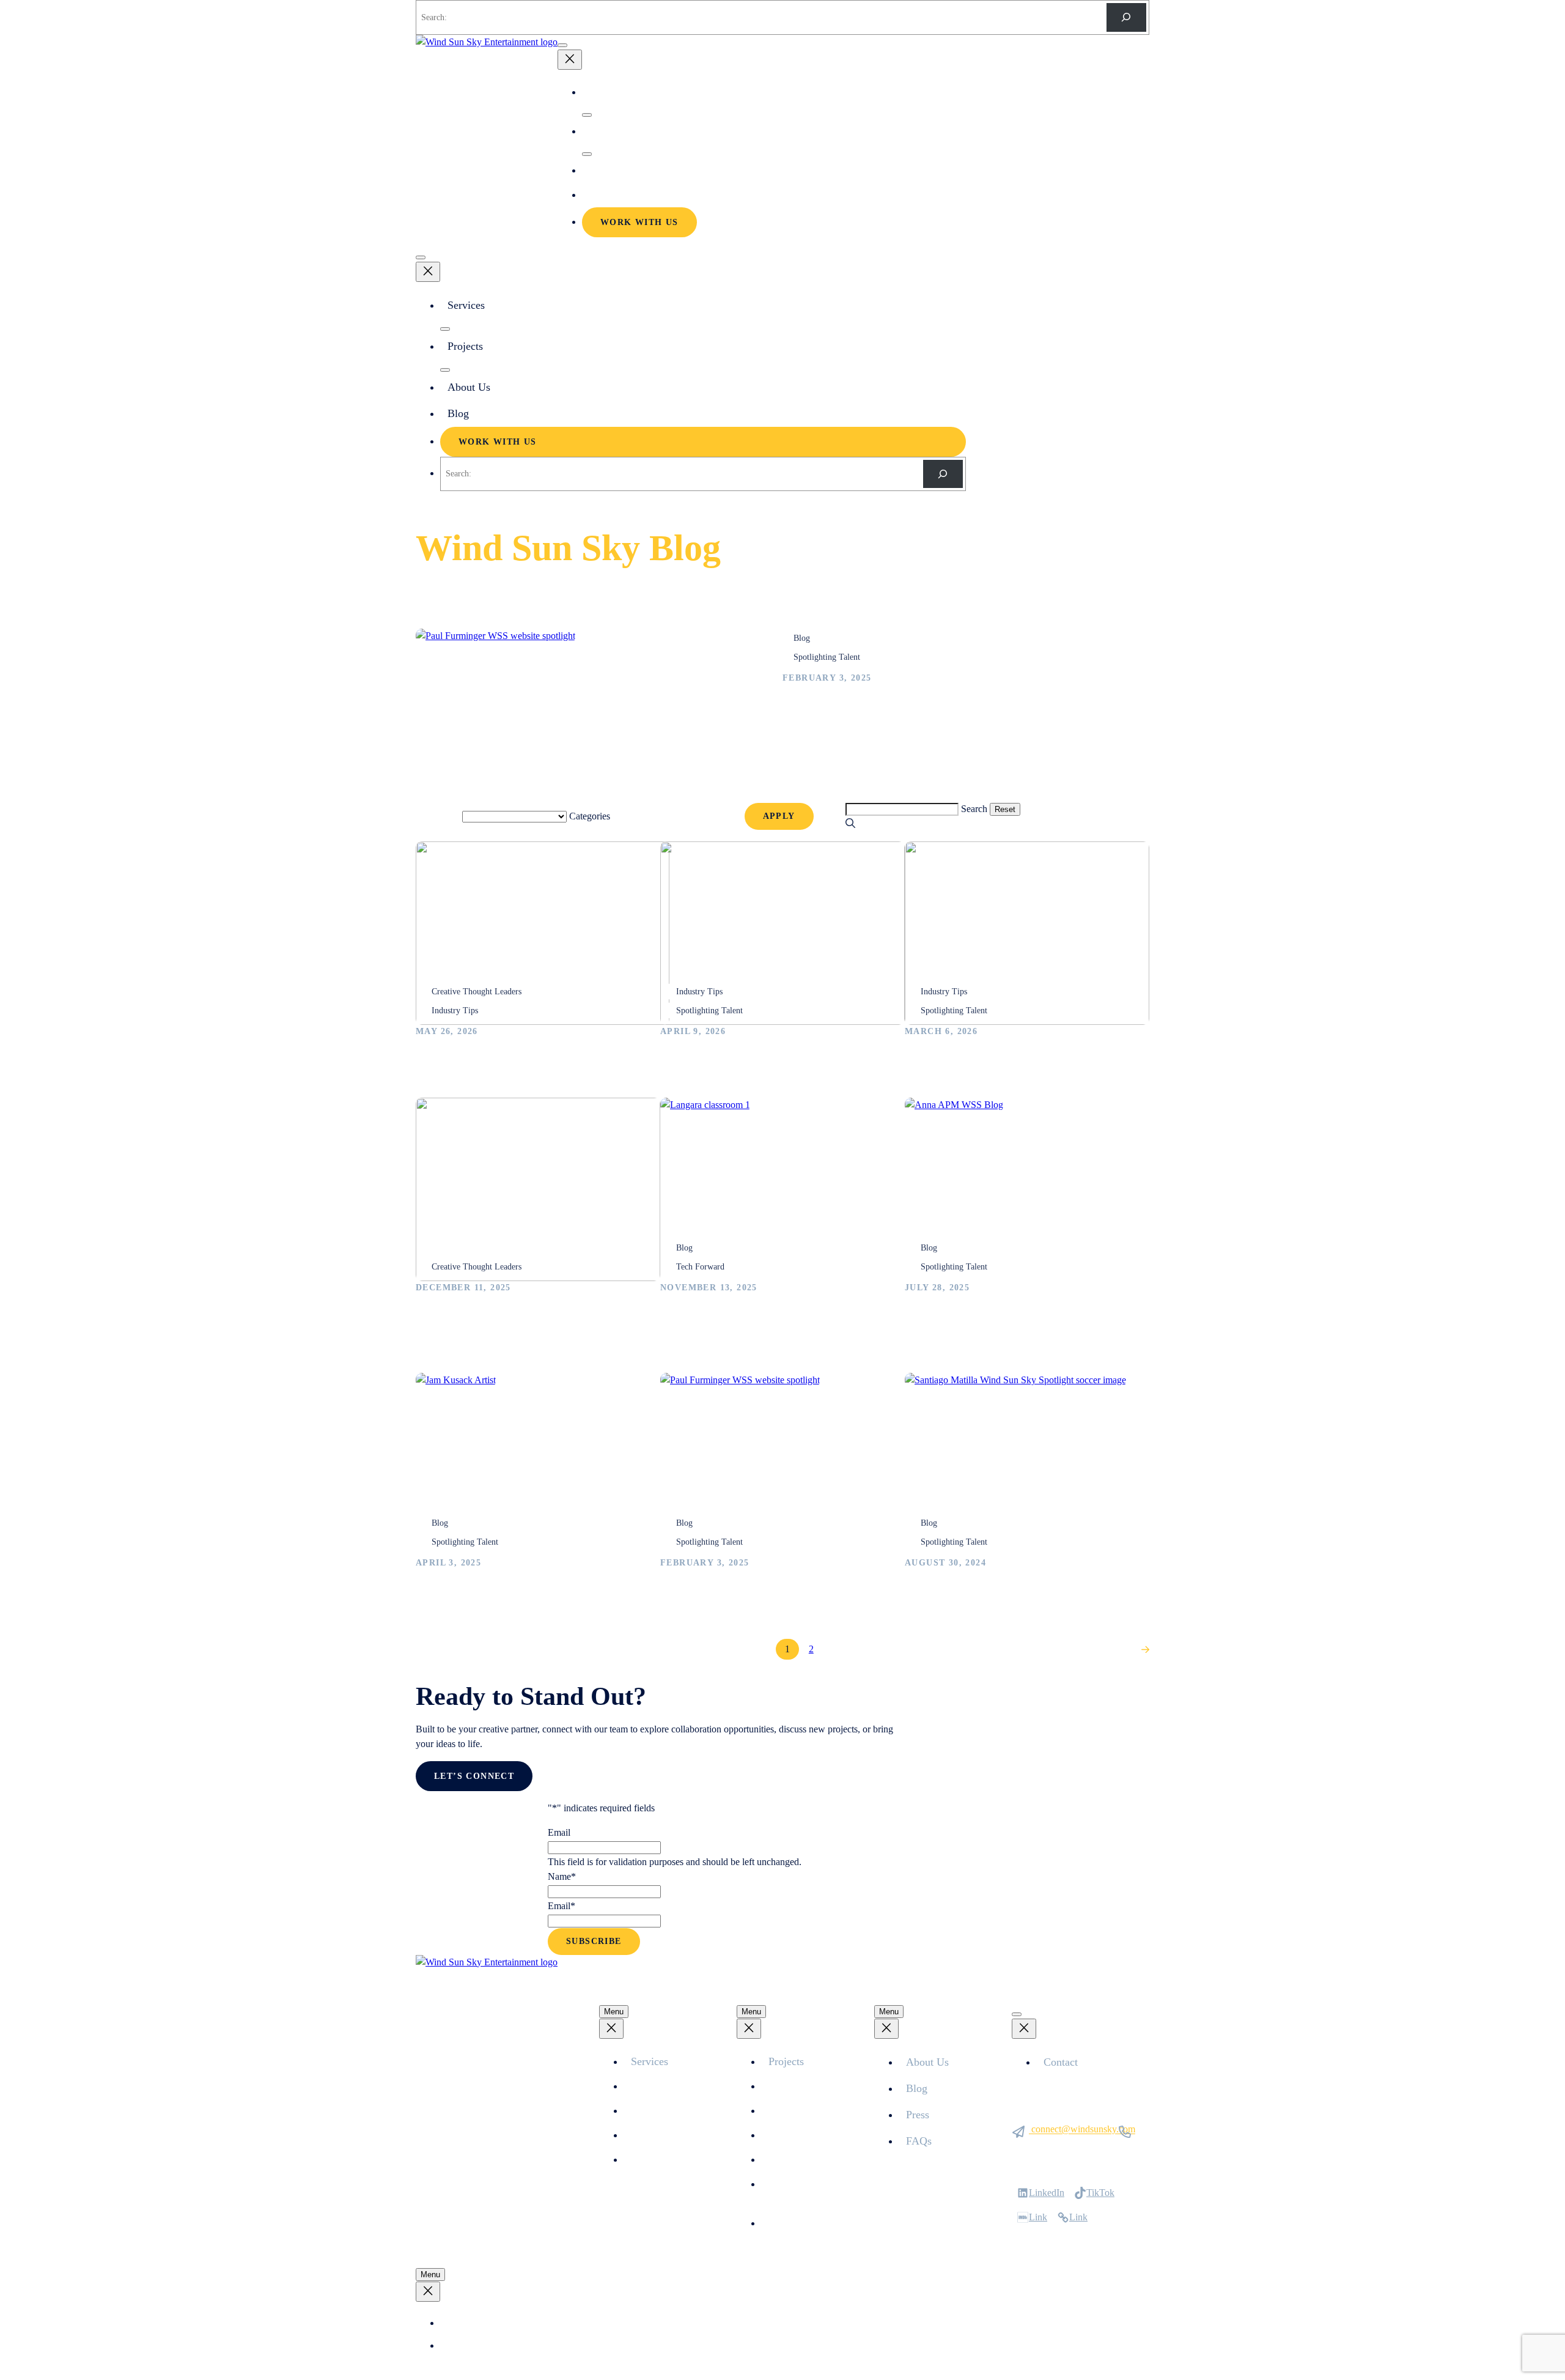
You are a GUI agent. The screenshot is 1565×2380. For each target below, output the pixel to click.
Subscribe (594, 1941)
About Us (609, 170)
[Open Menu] (562, 45)
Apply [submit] (779, 816)
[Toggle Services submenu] (587, 115)
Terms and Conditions (485, 2346)
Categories (590, 816)
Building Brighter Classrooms (742, 1325)
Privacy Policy (473, 2323)
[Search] (1126, 17)
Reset (830, 817)
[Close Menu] (570, 60)
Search (974, 809)
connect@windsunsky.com (1083, 2129)
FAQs (919, 2141)
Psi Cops (786, 2135)
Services (606, 92)
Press (918, 2115)
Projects (606, 131)
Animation (651, 2086)
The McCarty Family (809, 2111)
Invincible (788, 2160)
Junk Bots (788, 2223)
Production (652, 2111)
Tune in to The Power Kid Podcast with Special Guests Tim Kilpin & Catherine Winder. (523, 1344)
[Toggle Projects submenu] (587, 154)
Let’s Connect (474, 1776)
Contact (1061, 2062)
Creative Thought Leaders (477, 992)
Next (1122, 1650)
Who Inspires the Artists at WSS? (507, 1069)
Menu (614, 2012)
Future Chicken (798, 2086)
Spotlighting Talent (827, 657)
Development (657, 2135)
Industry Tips (455, 1011)
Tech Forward (700, 1267)
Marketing (651, 2160)
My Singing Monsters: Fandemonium (812, 2191)
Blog (599, 195)
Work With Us (639, 222)
